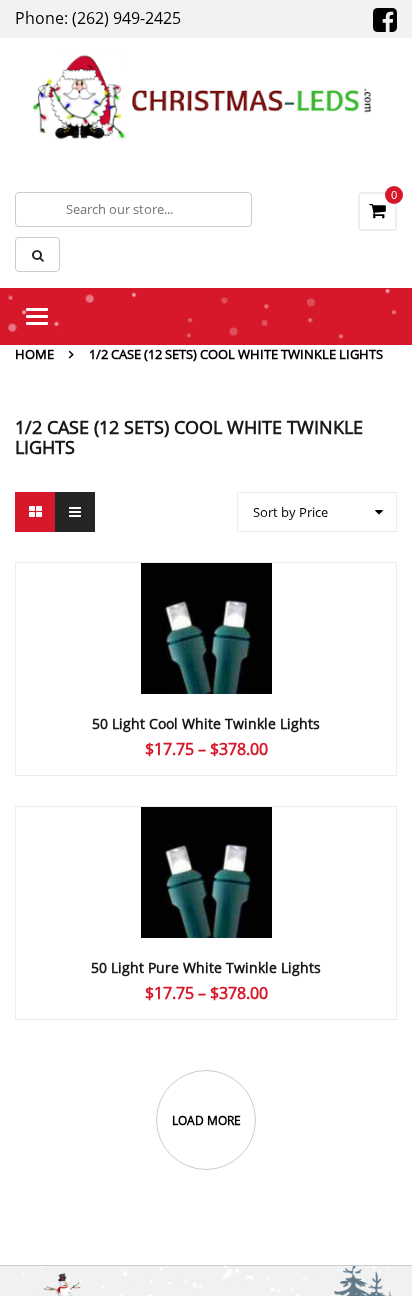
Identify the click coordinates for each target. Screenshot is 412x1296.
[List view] (75, 512)
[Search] (37, 254)
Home (34, 354)
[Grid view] (35, 512)
